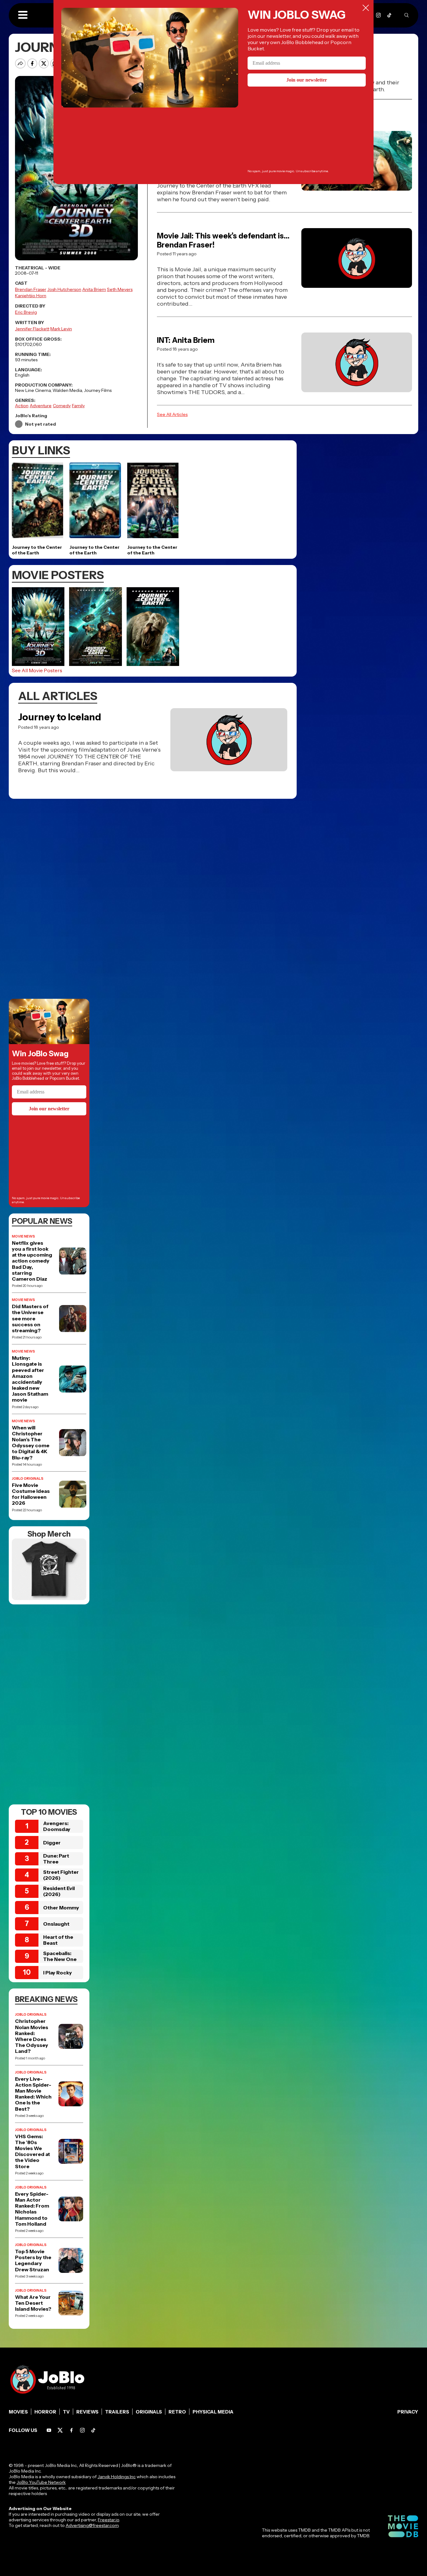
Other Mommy (61, 1908)
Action (22, 406)
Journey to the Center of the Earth (37, 550)
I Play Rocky (58, 1973)
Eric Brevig (26, 312)
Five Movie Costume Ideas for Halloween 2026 (31, 1494)
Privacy (408, 2412)
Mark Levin (61, 329)
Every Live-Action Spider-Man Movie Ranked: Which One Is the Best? (33, 2094)
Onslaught (56, 1924)
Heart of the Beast (58, 1940)
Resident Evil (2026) (59, 1891)
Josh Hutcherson (64, 289)
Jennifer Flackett (32, 329)
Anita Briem (94, 289)
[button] (23, 15)
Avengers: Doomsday (57, 1826)
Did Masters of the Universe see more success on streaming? (30, 1318)
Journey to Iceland (60, 717)
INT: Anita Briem (186, 340)
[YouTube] (49, 2430)
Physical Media (213, 2412)
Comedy (62, 406)
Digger (52, 1843)
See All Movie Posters (37, 670)
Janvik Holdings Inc (117, 2477)
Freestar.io (108, 2520)
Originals (149, 2412)
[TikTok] (389, 15)
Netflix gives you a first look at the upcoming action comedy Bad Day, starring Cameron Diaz (32, 1261)
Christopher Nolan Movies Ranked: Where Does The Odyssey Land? (32, 2036)
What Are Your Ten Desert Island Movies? (33, 2303)
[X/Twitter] (60, 2430)
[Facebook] (71, 2430)
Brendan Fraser (31, 289)
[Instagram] (378, 15)
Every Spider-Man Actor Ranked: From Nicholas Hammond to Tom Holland (32, 2209)
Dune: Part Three (56, 1859)
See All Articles (172, 414)
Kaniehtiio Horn (31, 296)
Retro (177, 2412)
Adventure (41, 406)
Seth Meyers (120, 289)
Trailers (117, 2412)
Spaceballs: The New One (60, 1956)
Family (78, 406)
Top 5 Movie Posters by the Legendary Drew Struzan (33, 2261)
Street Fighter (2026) (61, 1875)
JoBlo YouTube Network (41, 2482)
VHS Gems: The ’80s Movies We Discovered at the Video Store (33, 2151)
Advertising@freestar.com (92, 2525)
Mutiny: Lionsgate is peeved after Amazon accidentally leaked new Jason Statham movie (30, 1379)
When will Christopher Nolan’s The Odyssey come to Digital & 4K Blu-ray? (31, 1443)
